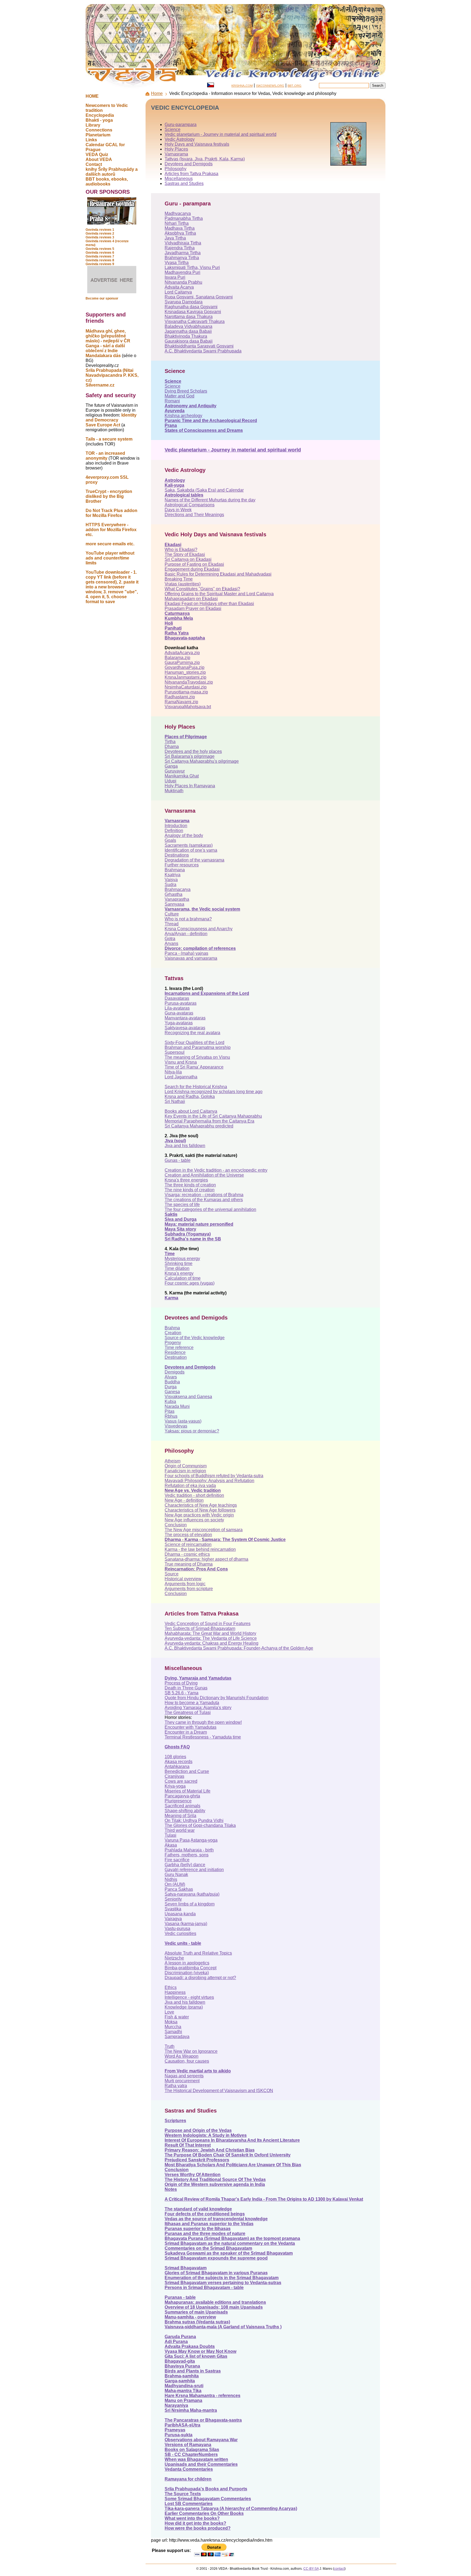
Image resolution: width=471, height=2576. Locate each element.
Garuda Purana (180, 2337)
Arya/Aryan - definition (186, 934)
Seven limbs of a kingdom (190, 1904)
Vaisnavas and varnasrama (191, 958)
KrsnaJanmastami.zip (185, 677)
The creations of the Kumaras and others (204, 1200)
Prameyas (175, 2430)
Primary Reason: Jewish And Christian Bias (210, 2150)
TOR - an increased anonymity (105, 456)
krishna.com (242, 85)
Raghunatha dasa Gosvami (191, 307)
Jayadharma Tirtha (183, 253)
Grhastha (173, 894)
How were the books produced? (198, 2528)
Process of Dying (181, 1683)
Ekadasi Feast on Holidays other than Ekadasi (209, 604)
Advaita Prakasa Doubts (190, 2346)
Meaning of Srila (180, 1816)
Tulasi (170, 1835)
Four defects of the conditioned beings (205, 2214)
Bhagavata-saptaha (185, 638)
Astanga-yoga (204, 1840)
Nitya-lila (173, 1072)
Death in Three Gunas (186, 1688)
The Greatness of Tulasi (188, 1712)
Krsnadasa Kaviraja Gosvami (193, 312)
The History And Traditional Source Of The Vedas (215, 2179)
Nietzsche (174, 1958)
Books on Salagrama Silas (192, 2450)
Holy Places (176, 149)
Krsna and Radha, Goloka (190, 1096)
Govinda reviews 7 (100, 256)
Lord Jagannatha (181, 1077)
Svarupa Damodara (184, 302)
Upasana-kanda (180, 1914)
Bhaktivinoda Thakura (186, 336)
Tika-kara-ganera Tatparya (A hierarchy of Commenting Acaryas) (231, 2508)
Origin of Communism (186, 1466)
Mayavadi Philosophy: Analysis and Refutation (209, 1481)
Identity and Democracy (111, 418)
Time (170, 1254)
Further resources (182, 865)
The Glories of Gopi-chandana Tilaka (200, 1825)
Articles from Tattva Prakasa (191, 174)
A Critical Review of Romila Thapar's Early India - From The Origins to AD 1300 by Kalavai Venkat (264, 2199)
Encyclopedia (100, 115)
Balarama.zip (177, 658)
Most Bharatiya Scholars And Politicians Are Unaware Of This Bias (233, 2165)
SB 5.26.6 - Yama (182, 1693)
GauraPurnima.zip (182, 662)
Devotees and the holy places (193, 751)
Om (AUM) (175, 1884)
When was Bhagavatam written (196, 2459)
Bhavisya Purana (182, 2366)
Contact (94, 164)
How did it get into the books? (195, 2523)
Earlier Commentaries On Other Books (204, 2513)
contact (339, 2569)
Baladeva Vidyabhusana (188, 326)
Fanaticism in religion (185, 1471)
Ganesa (172, 1392)
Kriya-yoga (175, 1786)
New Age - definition (184, 1500)
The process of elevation (188, 1535)
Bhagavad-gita (180, 2361)
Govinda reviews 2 (100, 234)
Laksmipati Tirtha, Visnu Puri (192, 267)
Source (172, 1574)
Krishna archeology (183, 416)
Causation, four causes (187, 2061)
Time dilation (177, 1268)
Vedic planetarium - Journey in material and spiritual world (221, 134)
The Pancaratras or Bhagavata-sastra (203, 2420)
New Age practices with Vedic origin (199, 1515)
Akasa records (179, 1762)
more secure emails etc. (110, 544)
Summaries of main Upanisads (196, 2312)
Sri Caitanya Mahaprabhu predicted (199, 1126)
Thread (172, 924)
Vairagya (173, 1919)
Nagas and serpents (184, 2076)
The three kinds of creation (190, 1185)
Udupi (170, 781)
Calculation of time (183, 1278)
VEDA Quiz (97, 155)
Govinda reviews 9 (100, 264)
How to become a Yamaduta (192, 1703)
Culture (172, 914)
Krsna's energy (179, 1273)
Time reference (179, 1347)
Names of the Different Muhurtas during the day (210, 500)
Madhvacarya (178, 213)
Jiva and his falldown (185, 1146)
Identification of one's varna (191, 850)
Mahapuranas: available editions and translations (215, 2302)
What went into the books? (192, 2518)
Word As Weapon (182, 2056)
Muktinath (174, 791)
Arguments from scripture (189, 1589)
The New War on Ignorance (191, 2051)
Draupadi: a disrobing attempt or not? (200, 1978)
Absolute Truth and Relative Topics (198, 1953)
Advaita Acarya (179, 287)
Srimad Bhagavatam (186, 2268)
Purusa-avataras (181, 1003)
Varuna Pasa (177, 1840)
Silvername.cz (100, 385)
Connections (99, 130)
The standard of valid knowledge (198, 2209)
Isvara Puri (175, 277)
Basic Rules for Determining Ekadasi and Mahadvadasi (218, 574)
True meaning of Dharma (189, 1564)
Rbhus (171, 1416)
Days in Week (178, 510)
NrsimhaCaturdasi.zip (186, 687)
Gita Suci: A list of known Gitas (196, 2356)
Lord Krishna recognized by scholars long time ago (214, 1092)
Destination (176, 1357)
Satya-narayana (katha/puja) (192, 1894)
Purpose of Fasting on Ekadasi (194, 564)
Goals (170, 840)
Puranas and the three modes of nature (205, 2234)
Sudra (170, 885)
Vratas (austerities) (183, 584)
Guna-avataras (179, 1013)
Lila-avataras (177, 1008)
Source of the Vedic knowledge (195, 1338)
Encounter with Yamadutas (191, 1727)
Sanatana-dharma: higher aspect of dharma (206, 1559)
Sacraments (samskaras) (189, 845)
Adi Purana (176, 2342)
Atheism (173, 1461)
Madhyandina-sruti (184, 2386)
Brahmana (175, 870)
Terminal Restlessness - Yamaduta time (203, 1737)
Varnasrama (176, 154)
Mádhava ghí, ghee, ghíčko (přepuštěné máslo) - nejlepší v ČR (108, 336)
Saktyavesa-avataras (185, 1028)
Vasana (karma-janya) (186, 1924)
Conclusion (176, 1525)
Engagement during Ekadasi (192, 569)
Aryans (171, 943)
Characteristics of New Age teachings (201, 1505)
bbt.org (295, 85)
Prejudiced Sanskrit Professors (197, 2160)
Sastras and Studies (184, 183)
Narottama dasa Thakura (189, 317)
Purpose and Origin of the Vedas (198, 2130)
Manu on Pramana (183, 2400)
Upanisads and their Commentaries (201, 2464)
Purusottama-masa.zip (186, 692)
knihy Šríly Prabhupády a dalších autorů (112, 172)
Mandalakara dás (103, 356)
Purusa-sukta (179, 2435)
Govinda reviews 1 (100, 230)
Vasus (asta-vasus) (183, 1421)
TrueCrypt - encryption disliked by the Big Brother (109, 496)
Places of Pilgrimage (186, 737)
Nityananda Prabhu (183, 282)
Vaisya (171, 880)
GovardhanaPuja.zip (185, 667)
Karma (171, 1298)
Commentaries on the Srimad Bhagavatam (208, 2248)
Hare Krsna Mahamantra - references (203, 2396)
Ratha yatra (176, 2086)
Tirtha (170, 742)
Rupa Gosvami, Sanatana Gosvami (199, 297)
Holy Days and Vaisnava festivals (197, 144)
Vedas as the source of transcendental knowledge (216, 2219)
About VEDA (99, 159)
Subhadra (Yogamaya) (188, 1234)
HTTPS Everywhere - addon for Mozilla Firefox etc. (111, 530)
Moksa (171, 2022)
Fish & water (177, 2017)
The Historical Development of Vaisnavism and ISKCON (219, 2091)
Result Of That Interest (188, 2145)
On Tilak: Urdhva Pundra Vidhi (194, 1820)
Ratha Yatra (177, 633)
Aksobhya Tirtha (180, 233)
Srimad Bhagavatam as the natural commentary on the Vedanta (230, 2243)
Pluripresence (178, 1801)
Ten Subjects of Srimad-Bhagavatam (200, 1628)
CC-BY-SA (311, 2569)
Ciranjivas (174, 1776)
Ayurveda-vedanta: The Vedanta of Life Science (211, 1638)
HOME (92, 96)
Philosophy (176, 169)
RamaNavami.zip (181, 702)
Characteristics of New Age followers (200, 1510)
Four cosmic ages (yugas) (190, 1283)
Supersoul (175, 1052)
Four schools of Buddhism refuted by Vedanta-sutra (214, 1476)
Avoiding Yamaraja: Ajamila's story (198, 1708)
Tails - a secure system (109, 439)
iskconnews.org (270, 85)
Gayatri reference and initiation (194, 1870)
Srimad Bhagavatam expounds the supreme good (216, 2258)
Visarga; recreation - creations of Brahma (204, 1195)
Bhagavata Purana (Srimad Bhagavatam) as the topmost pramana (232, 2238)
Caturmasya (177, 613)
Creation (173, 1333)
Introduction (176, 826)
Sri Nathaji (175, 1101)
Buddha (172, 1382)
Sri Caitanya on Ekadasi (188, 559)
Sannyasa (174, 904)
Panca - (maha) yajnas (186, 953)
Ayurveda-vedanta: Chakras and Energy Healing (212, 1643)
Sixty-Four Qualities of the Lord (194, 1042)
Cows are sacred (181, 1781)
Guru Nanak (176, 1875)
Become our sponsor (102, 298)
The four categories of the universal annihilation (210, 1209)
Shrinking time (179, 1263)
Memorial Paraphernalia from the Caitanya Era (209, 1121)
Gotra (170, 939)
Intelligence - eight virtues (189, 1997)
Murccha (173, 2027)
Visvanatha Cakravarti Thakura (195, 321)
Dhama (172, 747)
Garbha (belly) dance (185, 1865)
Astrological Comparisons (190, 505)
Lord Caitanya (178, 292)
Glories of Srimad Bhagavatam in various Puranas (216, 2273)
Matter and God (179, 396)
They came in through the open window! (203, 1722)
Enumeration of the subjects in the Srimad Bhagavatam (222, 2278)
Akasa (171, 1845)
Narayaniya (176, 2405)
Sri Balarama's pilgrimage (190, 756)
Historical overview (183, 1579)
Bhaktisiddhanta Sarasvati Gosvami (199, 346)
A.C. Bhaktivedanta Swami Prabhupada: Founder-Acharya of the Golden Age (239, 1648)
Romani (172, 401)
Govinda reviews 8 (100, 260)
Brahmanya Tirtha (182, 258)
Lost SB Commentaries (189, 2504)
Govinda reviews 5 (100, 249)
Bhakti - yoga (99, 120)
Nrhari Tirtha (177, 223)
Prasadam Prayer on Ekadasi (193, 608)
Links (91, 140)
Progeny (173, 1343)
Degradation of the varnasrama (194, 860)
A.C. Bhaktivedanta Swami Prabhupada (203, 351)
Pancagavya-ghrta (182, 1796)
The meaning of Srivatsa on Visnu (197, 1057)
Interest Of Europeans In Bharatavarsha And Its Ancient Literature (232, 2140)
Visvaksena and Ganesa (188, 1397)
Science (173, 129)
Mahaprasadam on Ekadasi (191, 599)
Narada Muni (177, 1406)
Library (93, 125)
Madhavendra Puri (182, 272)
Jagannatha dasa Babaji (188, 331)
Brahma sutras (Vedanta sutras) (197, 2322)
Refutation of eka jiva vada (190, 1486)
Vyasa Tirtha (177, 263)
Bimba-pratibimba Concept (191, 1968)
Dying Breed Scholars (186, 391)
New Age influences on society (194, 1520)
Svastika (173, 1909)
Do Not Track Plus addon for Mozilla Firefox (111, 513)
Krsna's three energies (186, 1180)
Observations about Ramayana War (201, 2440)
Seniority (173, 1899)
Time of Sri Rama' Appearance (194, 1067)
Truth (170, 2046)
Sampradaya (177, 2037)
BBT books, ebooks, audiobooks (107, 182)
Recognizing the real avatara (192, 1033)
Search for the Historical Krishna (196, 1087)
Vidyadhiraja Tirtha (183, 243)
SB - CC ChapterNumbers (191, 2454)
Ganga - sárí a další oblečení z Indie (105, 348)
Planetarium (98, 135)
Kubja (170, 1401)
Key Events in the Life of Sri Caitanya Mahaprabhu (213, 1116)
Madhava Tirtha (180, 228)
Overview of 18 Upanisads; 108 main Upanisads (214, 2307)
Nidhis (171, 1879)
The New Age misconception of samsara (204, 1530)
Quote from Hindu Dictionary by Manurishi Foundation (217, 1698)
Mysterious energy (182, 1259)
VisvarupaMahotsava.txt (188, 707)
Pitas (170, 1411)
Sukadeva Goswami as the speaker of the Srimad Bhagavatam (229, 2253)
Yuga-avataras (179, 1023)
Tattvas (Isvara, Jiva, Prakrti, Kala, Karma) (205, 159)
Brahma (172, 1328)
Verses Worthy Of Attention (193, 2175)
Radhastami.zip (180, 697)
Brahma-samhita (182, 2376)
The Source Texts (183, 2494)
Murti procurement (182, 2081)
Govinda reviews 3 (100, 237)
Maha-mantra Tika (183, 2391)
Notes (171, 2189)
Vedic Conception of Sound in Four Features (208, 1624)
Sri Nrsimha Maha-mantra (191, 2410)
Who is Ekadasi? (181, 550)
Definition (174, 831)
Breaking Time (179, 579)
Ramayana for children (188, 2479)
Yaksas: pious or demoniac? (192, 1431)
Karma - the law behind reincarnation (200, 1549)
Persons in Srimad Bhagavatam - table (204, 2288)
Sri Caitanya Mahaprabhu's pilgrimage (202, 761)
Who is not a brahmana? (188, 919)
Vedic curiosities (180, 1933)
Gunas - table (178, 1160)
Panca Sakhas (179, 1889)
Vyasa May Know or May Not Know (200, 2351)
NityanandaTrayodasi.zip (189, 682)
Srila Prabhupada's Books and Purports (206, 2489)
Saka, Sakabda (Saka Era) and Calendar (204, 490)
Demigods (175, 1372)
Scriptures (175, 2121)
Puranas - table (180, 2297)
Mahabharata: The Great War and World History (210, 1633)
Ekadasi (173, 545)
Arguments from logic (185, 1584)
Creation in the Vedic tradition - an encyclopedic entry (216, 1170)
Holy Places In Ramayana (190, 786)
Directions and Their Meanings (194, 515)
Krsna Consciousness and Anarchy (199, 929)
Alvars (171, 1377)
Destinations (177, 855)
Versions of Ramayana (188, 2445)
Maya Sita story (180, 1229)
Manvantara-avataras (185, 1018)
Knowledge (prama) (184, 2007)
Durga (171, 1387)
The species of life (182, 1205)
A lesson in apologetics (187, 1963)
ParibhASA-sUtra (182, 2425)
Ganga (171, 766)
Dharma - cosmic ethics (187, 1554)
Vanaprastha (177, 899)
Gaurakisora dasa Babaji (189, 341)
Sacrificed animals (182, 1806)
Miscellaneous (179, 179)
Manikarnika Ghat (182, 776)
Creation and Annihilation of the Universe (204, 1175)
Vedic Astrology (180, 139)
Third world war (180, 1830)
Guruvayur (175, 771)
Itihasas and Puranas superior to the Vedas (209, 2224)
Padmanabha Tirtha (184, 218)
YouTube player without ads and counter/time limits (110, 558)
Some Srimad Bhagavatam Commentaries (208, 2499)
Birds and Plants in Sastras (193, 2371)
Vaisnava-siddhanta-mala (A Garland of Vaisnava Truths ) (223, 2327)
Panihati (173, 628)
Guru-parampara (181, 125)
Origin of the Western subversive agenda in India (215, 2184)
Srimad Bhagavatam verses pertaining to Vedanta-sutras (223, 2283)
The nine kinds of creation (190, 1190)
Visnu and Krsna (181, 1062)
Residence (175, 1352)
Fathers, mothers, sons (187, 1855)
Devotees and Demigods (189, 164)
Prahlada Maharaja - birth (189, 1850)
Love (169, 2012)
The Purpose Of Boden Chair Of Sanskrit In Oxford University (228, 2155)
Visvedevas (176, 1426)
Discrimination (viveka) (187, 1973)
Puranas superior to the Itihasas (198, 2229)
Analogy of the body (184, 835)
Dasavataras (177, 998)
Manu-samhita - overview (190, 2317)
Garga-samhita (180, 2381)
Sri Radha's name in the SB (193, 1239)
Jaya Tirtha (175, 238)
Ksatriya (173, 875)
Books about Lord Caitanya (191, 1111)
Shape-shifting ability (185, 1811)
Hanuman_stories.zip (185, 672)
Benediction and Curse (187, 1771)
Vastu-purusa (177, 1929)
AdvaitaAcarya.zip (182, 653)
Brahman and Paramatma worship (198, 1047)
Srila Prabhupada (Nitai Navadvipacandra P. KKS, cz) (112, 375)
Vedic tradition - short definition (194, 1495)
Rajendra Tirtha (180, 248)
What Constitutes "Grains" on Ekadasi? (202, 589)
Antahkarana (177, 1766)
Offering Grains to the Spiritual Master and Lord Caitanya (219, 594)
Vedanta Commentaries (189, 2469)
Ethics (171, 1987)
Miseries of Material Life (188, 1791)
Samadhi (173, 2032)
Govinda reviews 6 (100, 253)
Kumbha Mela (179, 618)
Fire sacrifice (177, 1860)
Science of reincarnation (188, 1544)
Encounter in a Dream (186, 1732)
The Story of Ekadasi (185, 554)
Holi (169, 623)
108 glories (175, 1757)
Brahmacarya (178, 889)
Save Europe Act (103, 425)
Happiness (175, 1992)
